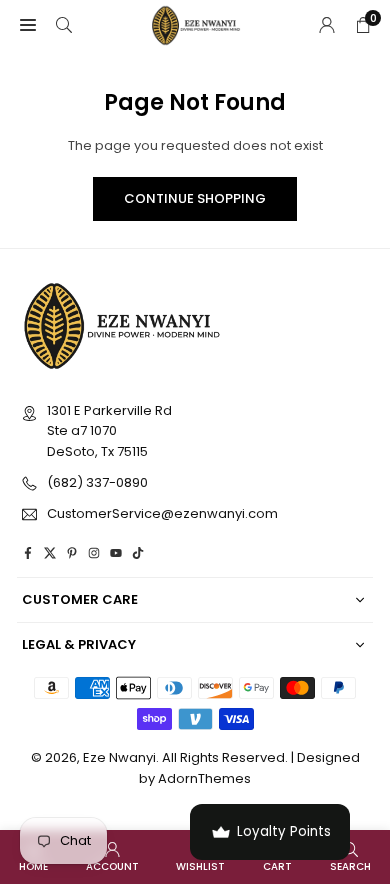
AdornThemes (204, 778)
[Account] (327, 25)
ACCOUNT (112, 866)
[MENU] (28, 25)
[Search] (64, 25)
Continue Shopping (195, 198)
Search (350, 866)
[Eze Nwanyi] (196, 23)
